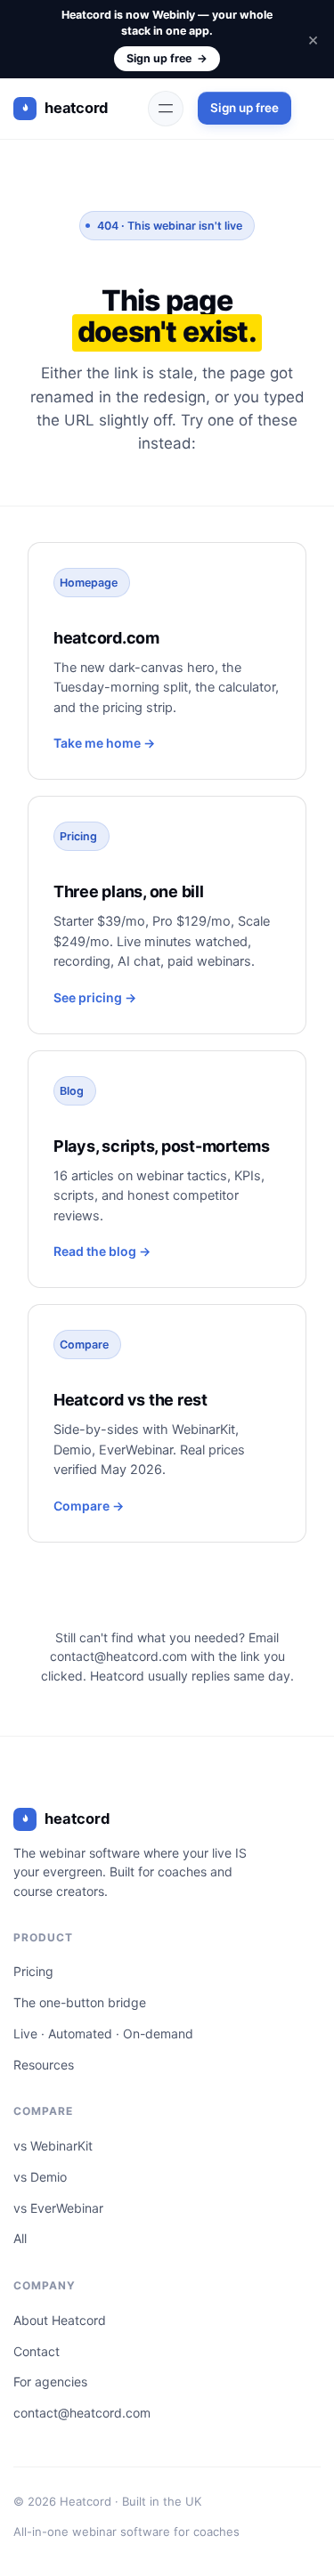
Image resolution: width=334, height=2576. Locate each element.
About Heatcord (60, 2320)
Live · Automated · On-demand (103, 2033)
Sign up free (167, 58)
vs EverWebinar (58, 2208)
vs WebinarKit (53, 2146)
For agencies (50, 2382)
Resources (44, 2065)
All (20, 2238)
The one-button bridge (80, 2002)
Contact (37, 2351)
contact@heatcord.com (118, 1656)
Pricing (33, 1971)
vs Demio (40, 2177)
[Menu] (166, 109)
